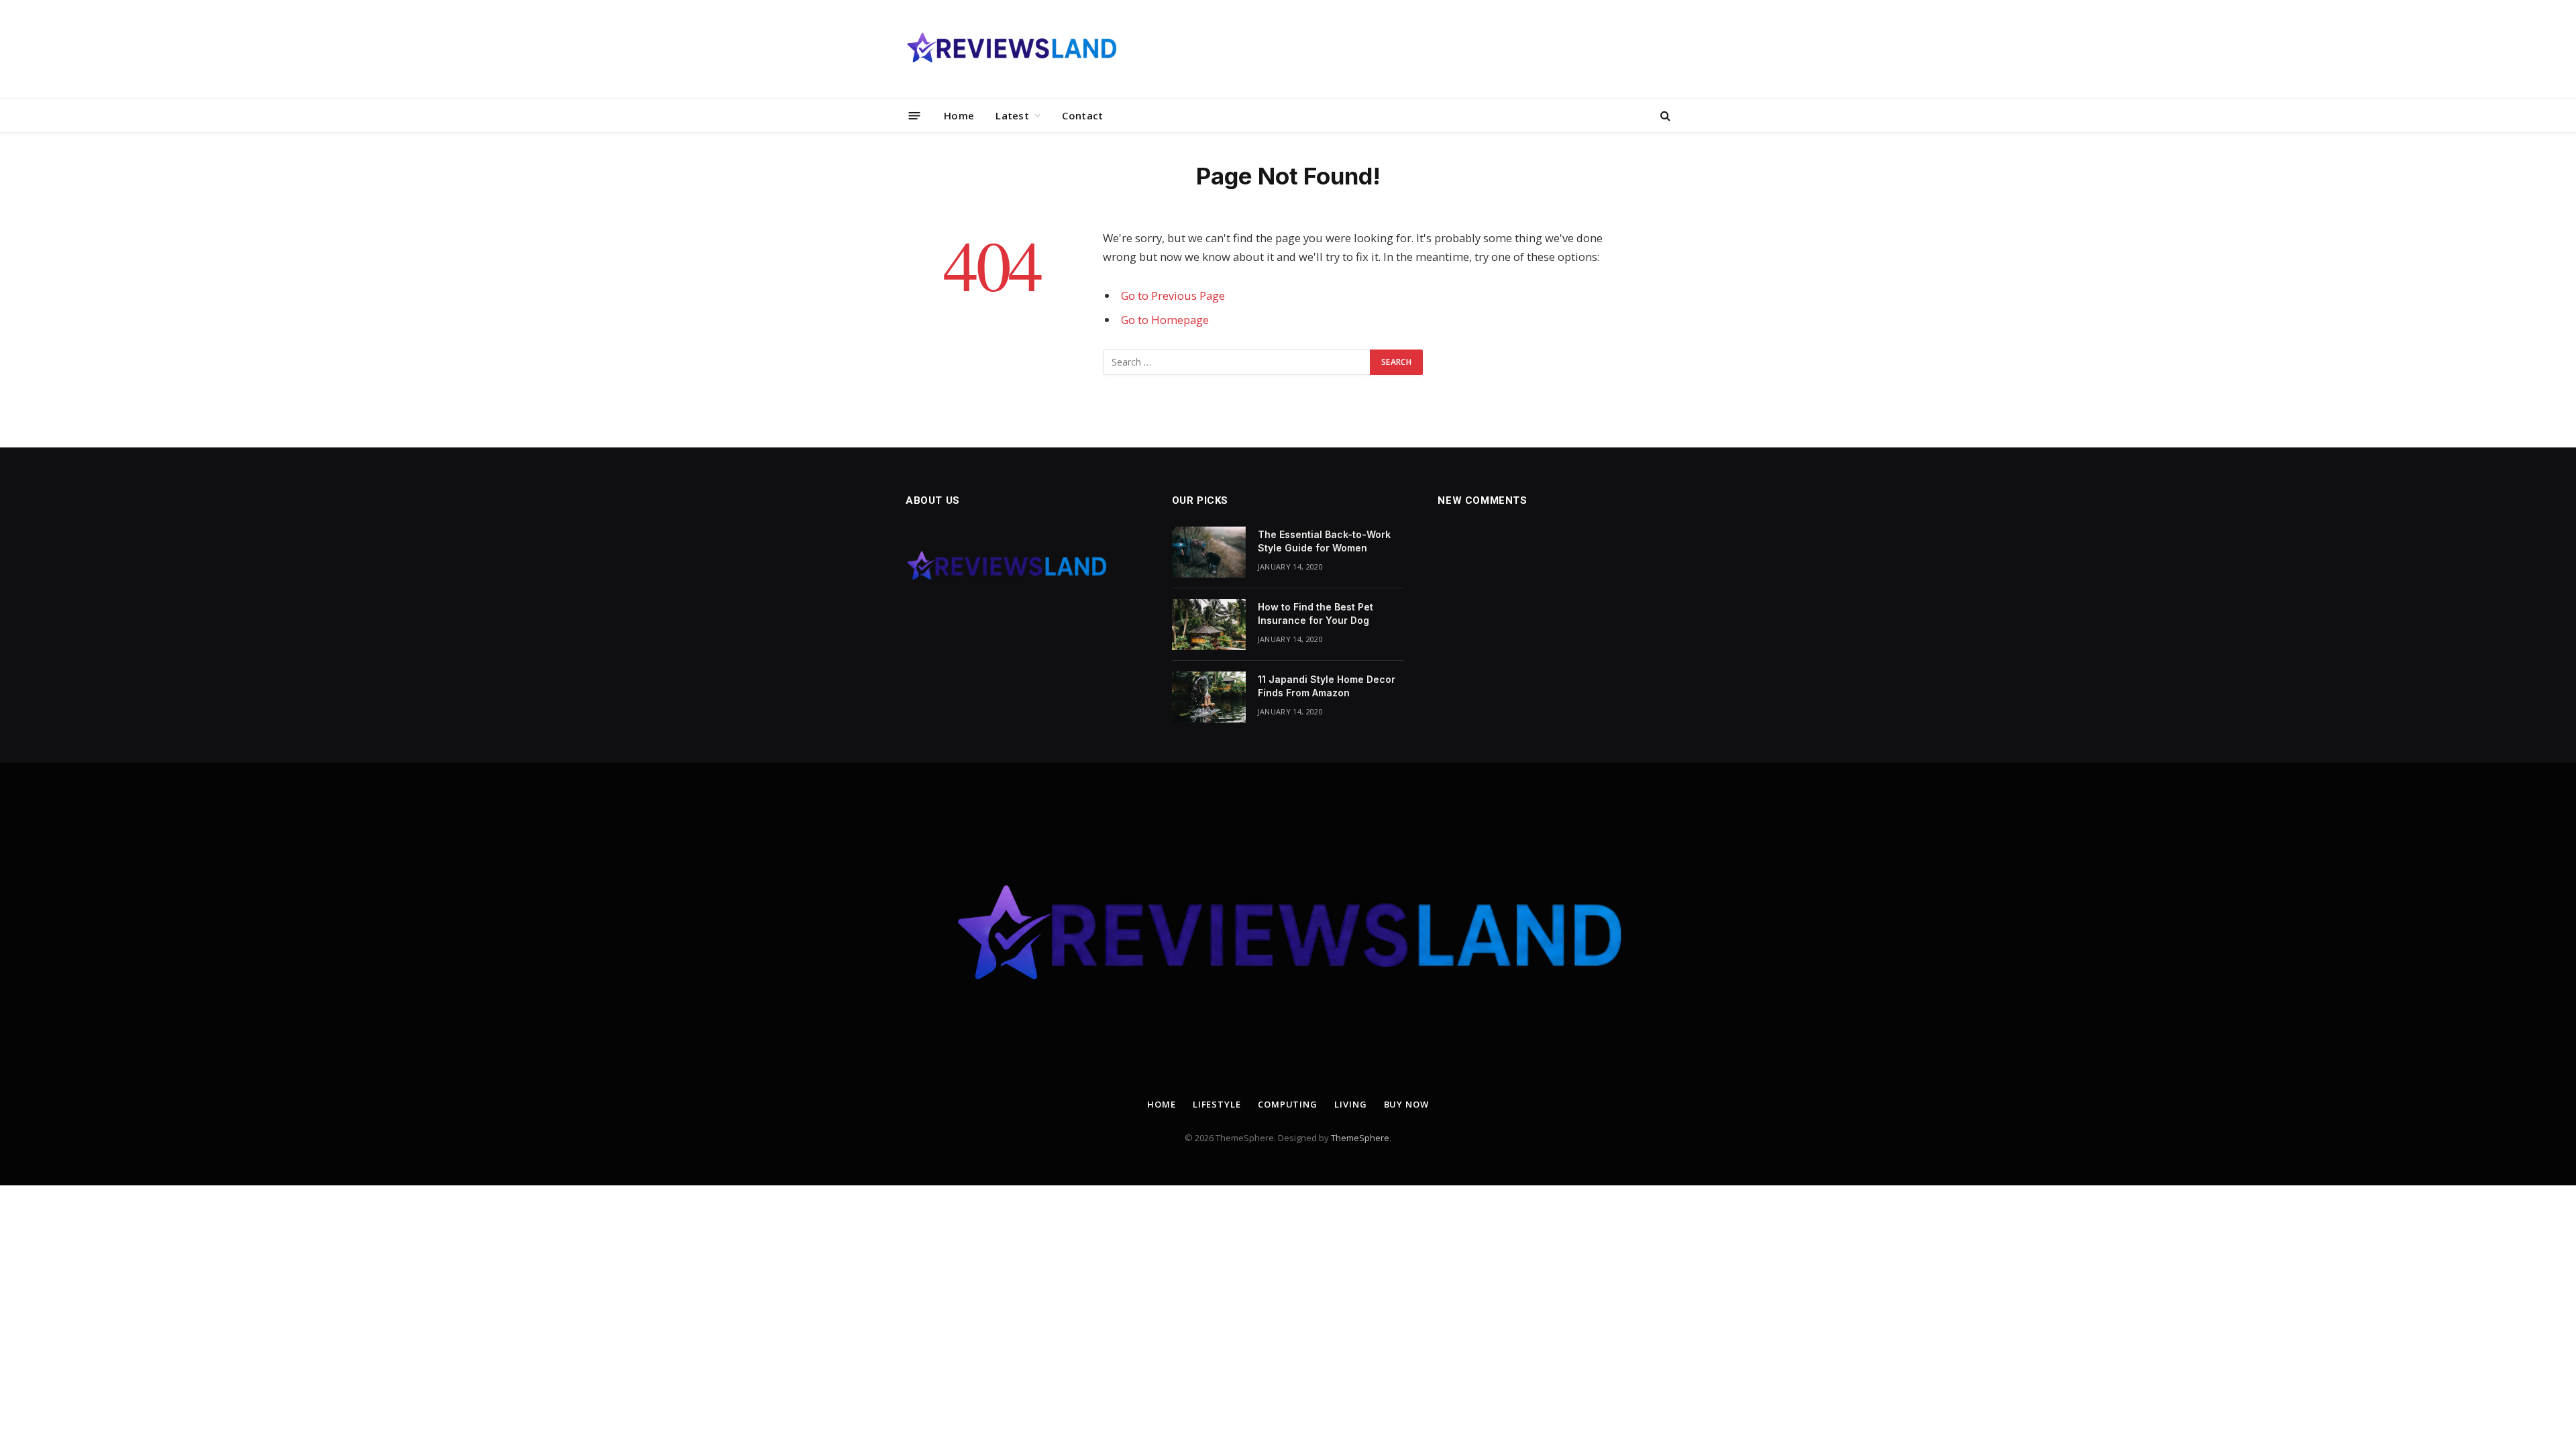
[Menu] (915, 115)
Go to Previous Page (1173, 296)
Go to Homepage (1165, 320)
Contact (1082, 115)
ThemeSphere (1360, 1138)
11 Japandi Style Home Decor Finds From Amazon (1327, 686)
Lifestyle (1217, 1104)
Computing (1288, 1104)
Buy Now (1406, 1104)
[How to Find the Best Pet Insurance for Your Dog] (1209, 625)
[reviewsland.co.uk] (1011, 49)
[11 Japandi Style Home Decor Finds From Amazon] (1209, 697)
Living (1350, 1104)
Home (959, 115)
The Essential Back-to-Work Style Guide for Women (1324, 541)
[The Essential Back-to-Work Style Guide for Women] (1209, 552)
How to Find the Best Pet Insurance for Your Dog (1316, 613)
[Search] (1664, 116)
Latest (1012, 115)
